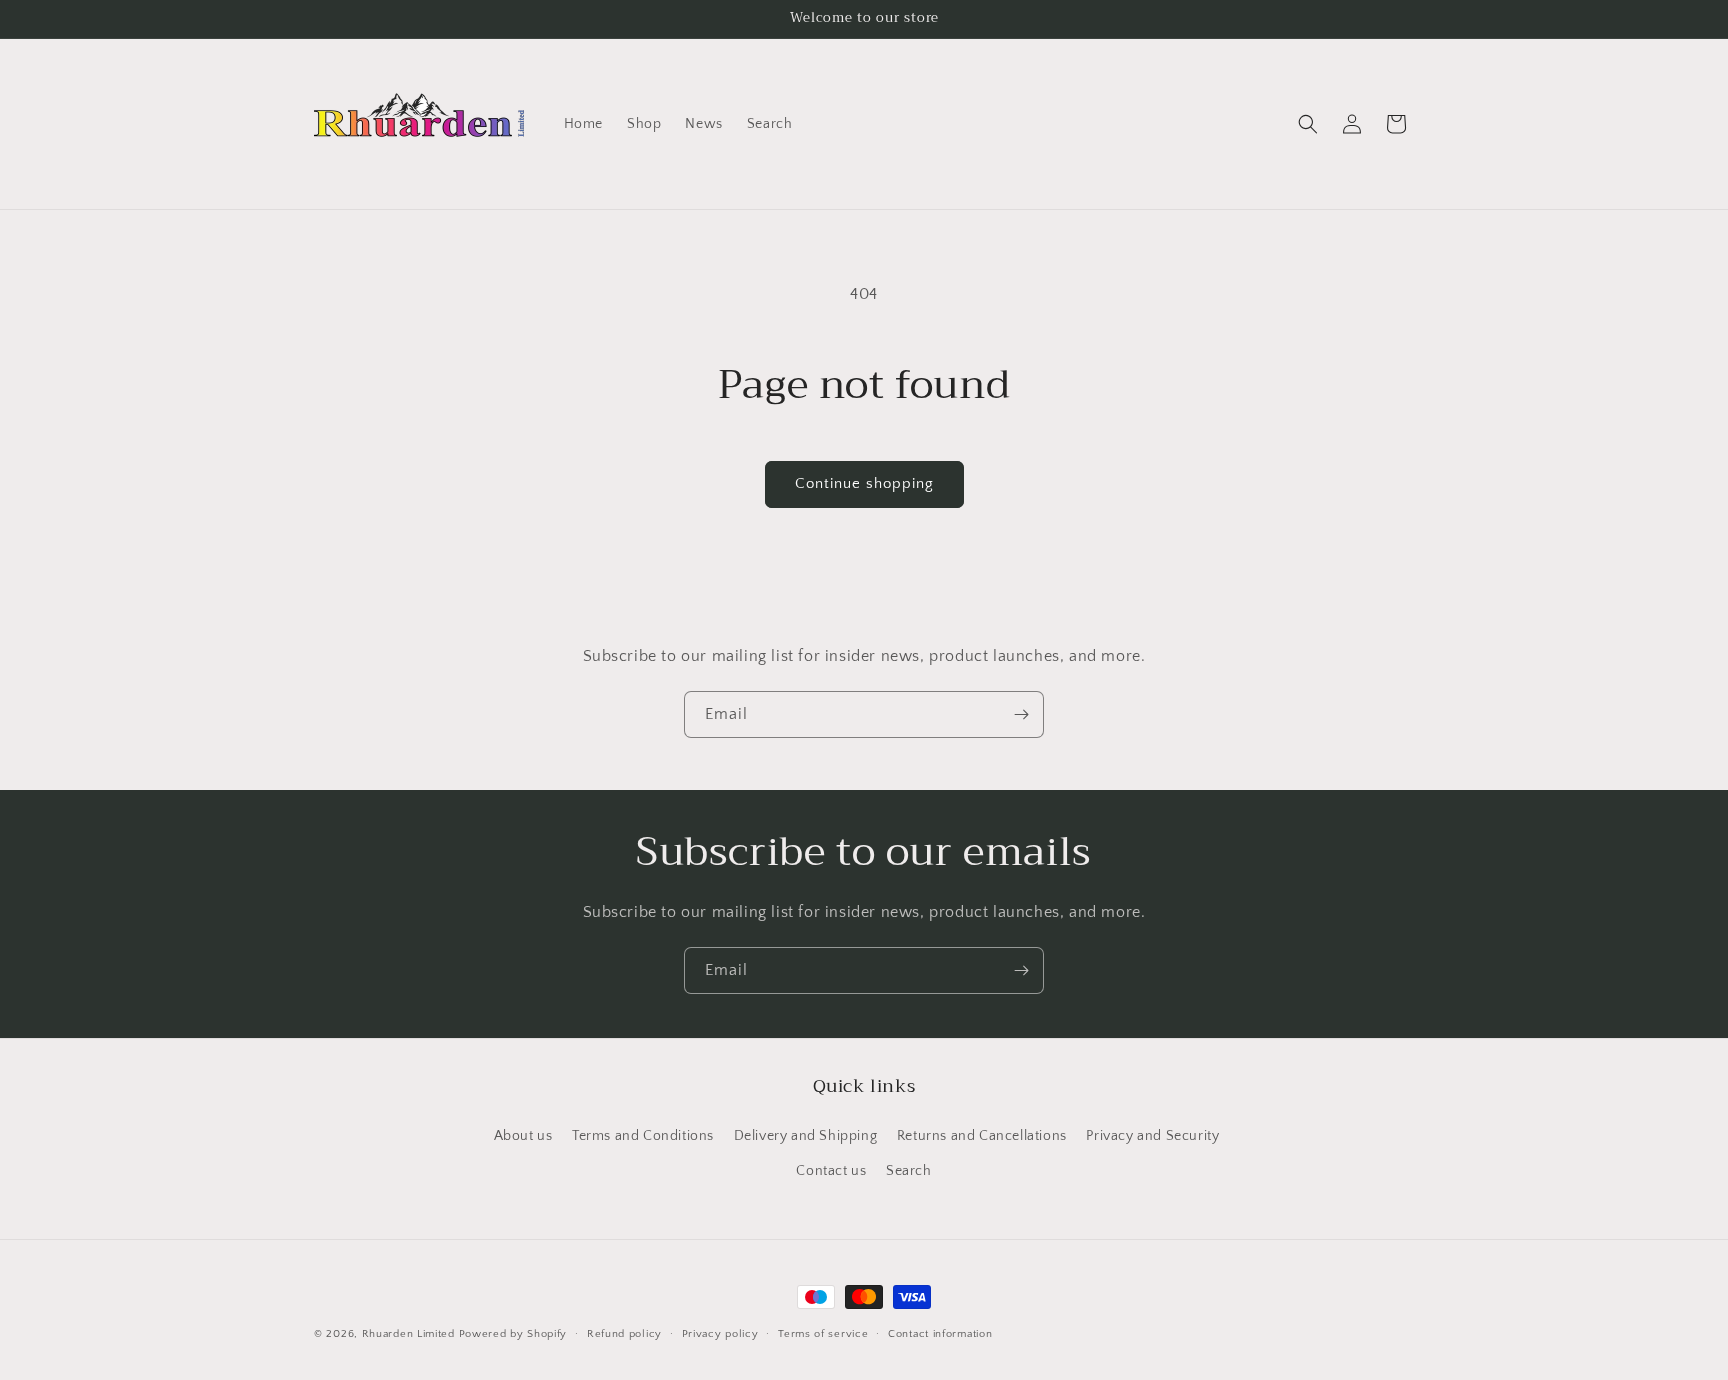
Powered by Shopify (513, 1334)
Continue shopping (864, 483)
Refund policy (624, 1333)
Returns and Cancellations (982, 1135)
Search (909, 1170)
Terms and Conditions (643, 1135)
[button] (1308, 124)
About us (523, 1135)
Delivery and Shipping (806, 1135)
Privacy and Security (1152, 1135)
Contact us (831, 1170)
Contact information (940, 1333)
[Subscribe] (1021, 714)
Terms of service (823, 1333)
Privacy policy (720, 1333)
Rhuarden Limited (408, 1334)
